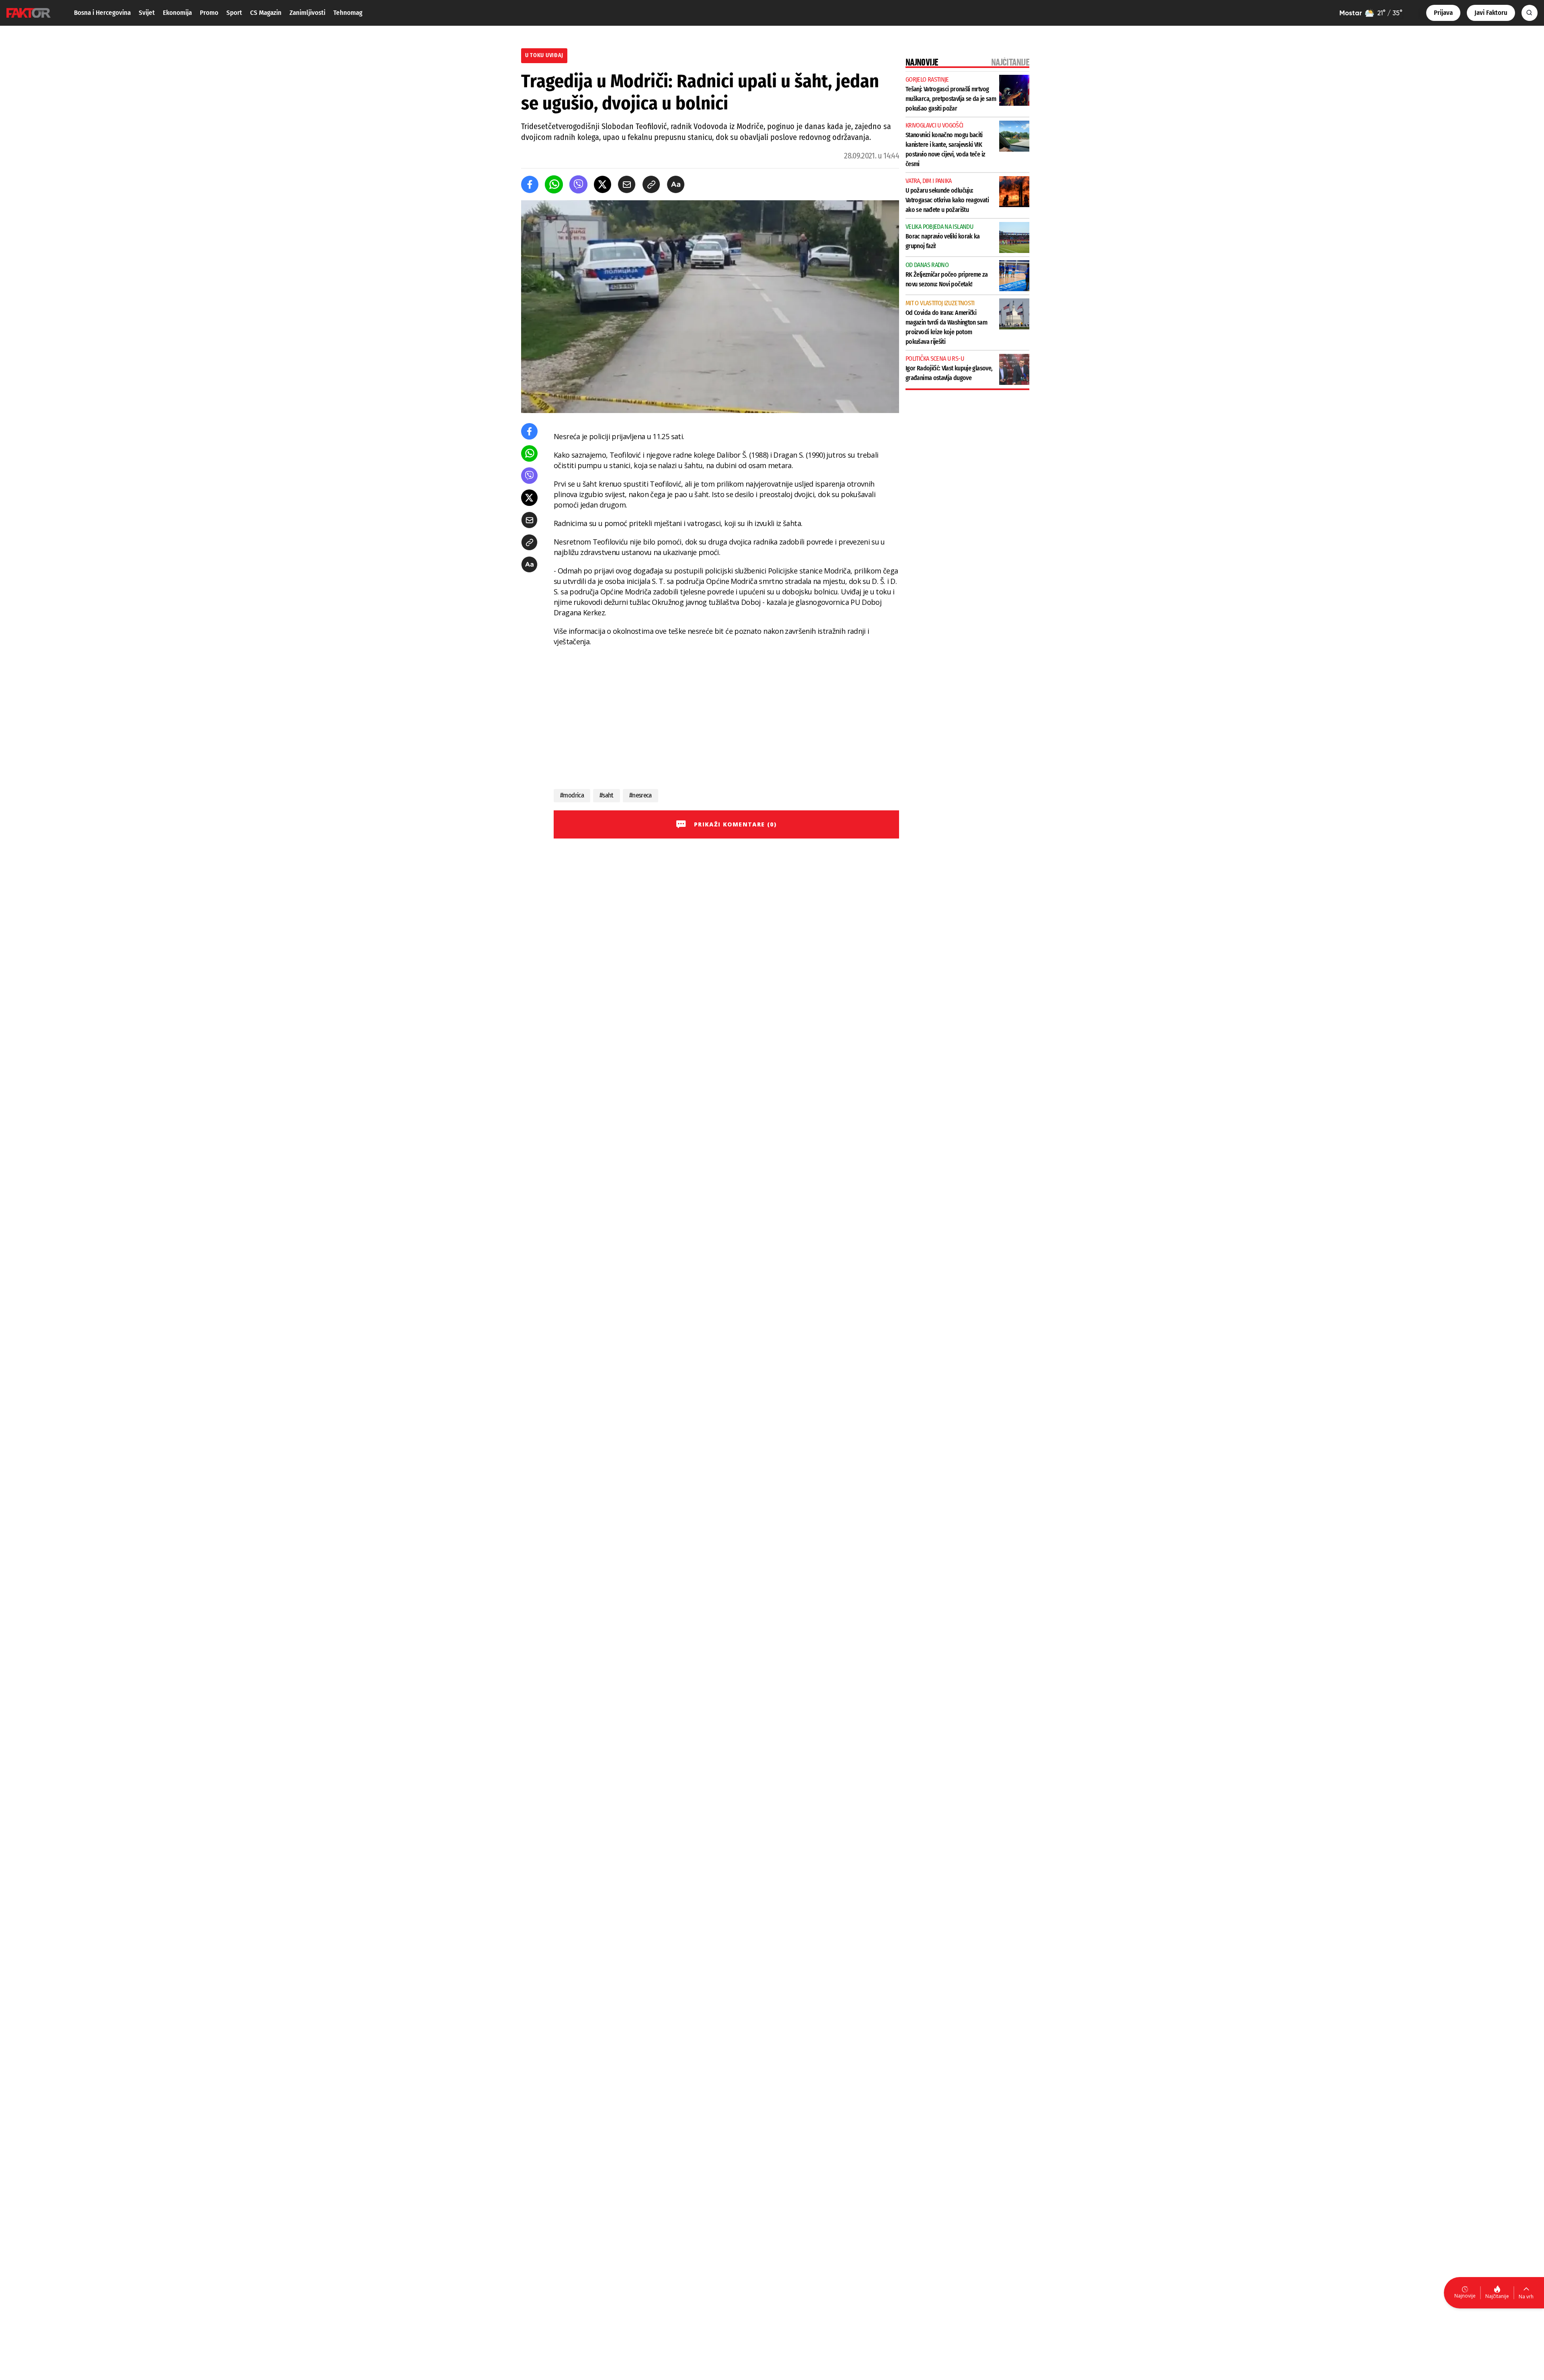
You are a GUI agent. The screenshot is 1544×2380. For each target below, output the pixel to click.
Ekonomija (177, 13)
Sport (234, 13)
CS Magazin (266, 13)
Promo (209, 13)
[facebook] (530, 184)
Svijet (147, 13)
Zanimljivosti (307, 13)
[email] (627, 184)
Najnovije (1465, 2296)
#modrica (572, 795)
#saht (607, 795)
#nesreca (641, 795)
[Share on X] (603, 184)
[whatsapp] (554, 184)
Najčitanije (1497, 2296)
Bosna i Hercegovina (102, 13)
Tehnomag (348, 13)
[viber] (578, 184)
